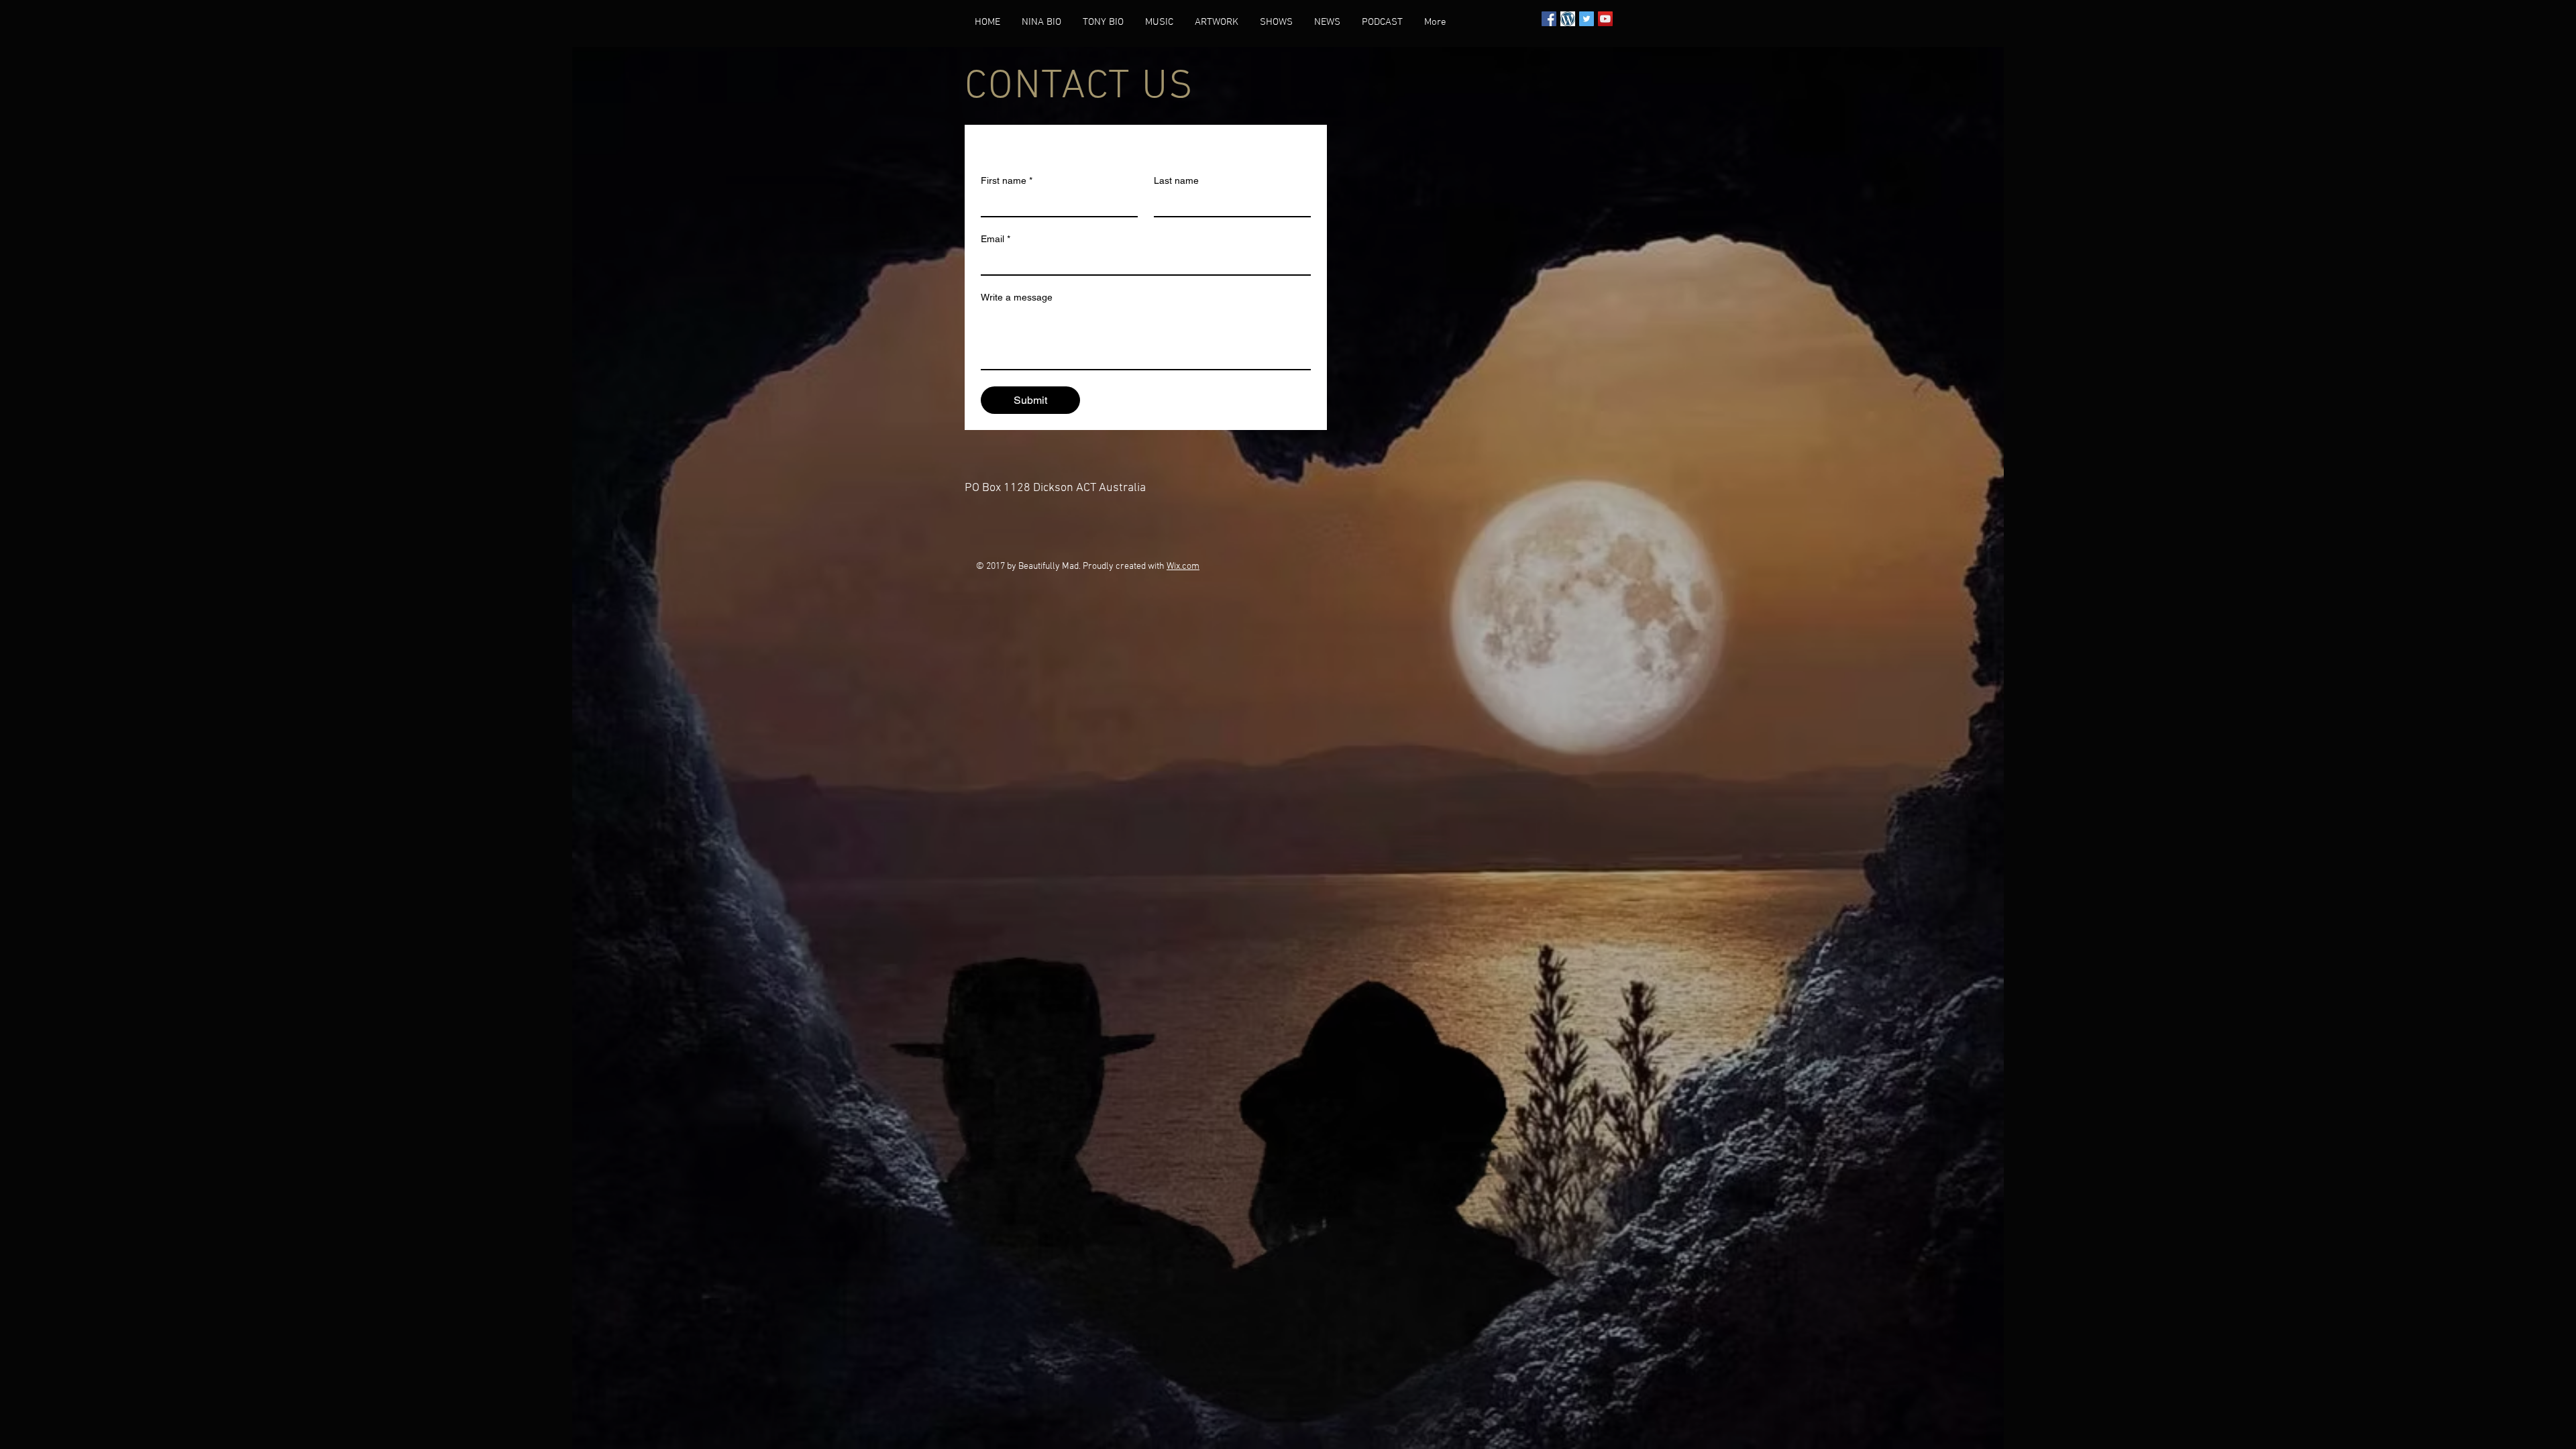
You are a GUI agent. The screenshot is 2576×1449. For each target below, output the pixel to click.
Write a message (1017, 297)
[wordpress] (1568, 19)
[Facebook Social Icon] (1549, 19)
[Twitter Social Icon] (1587, 19)
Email (996, 239)
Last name (1176, 180)
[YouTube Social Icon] (1605, 19)
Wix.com (1183, 567)
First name (1007, 180)
